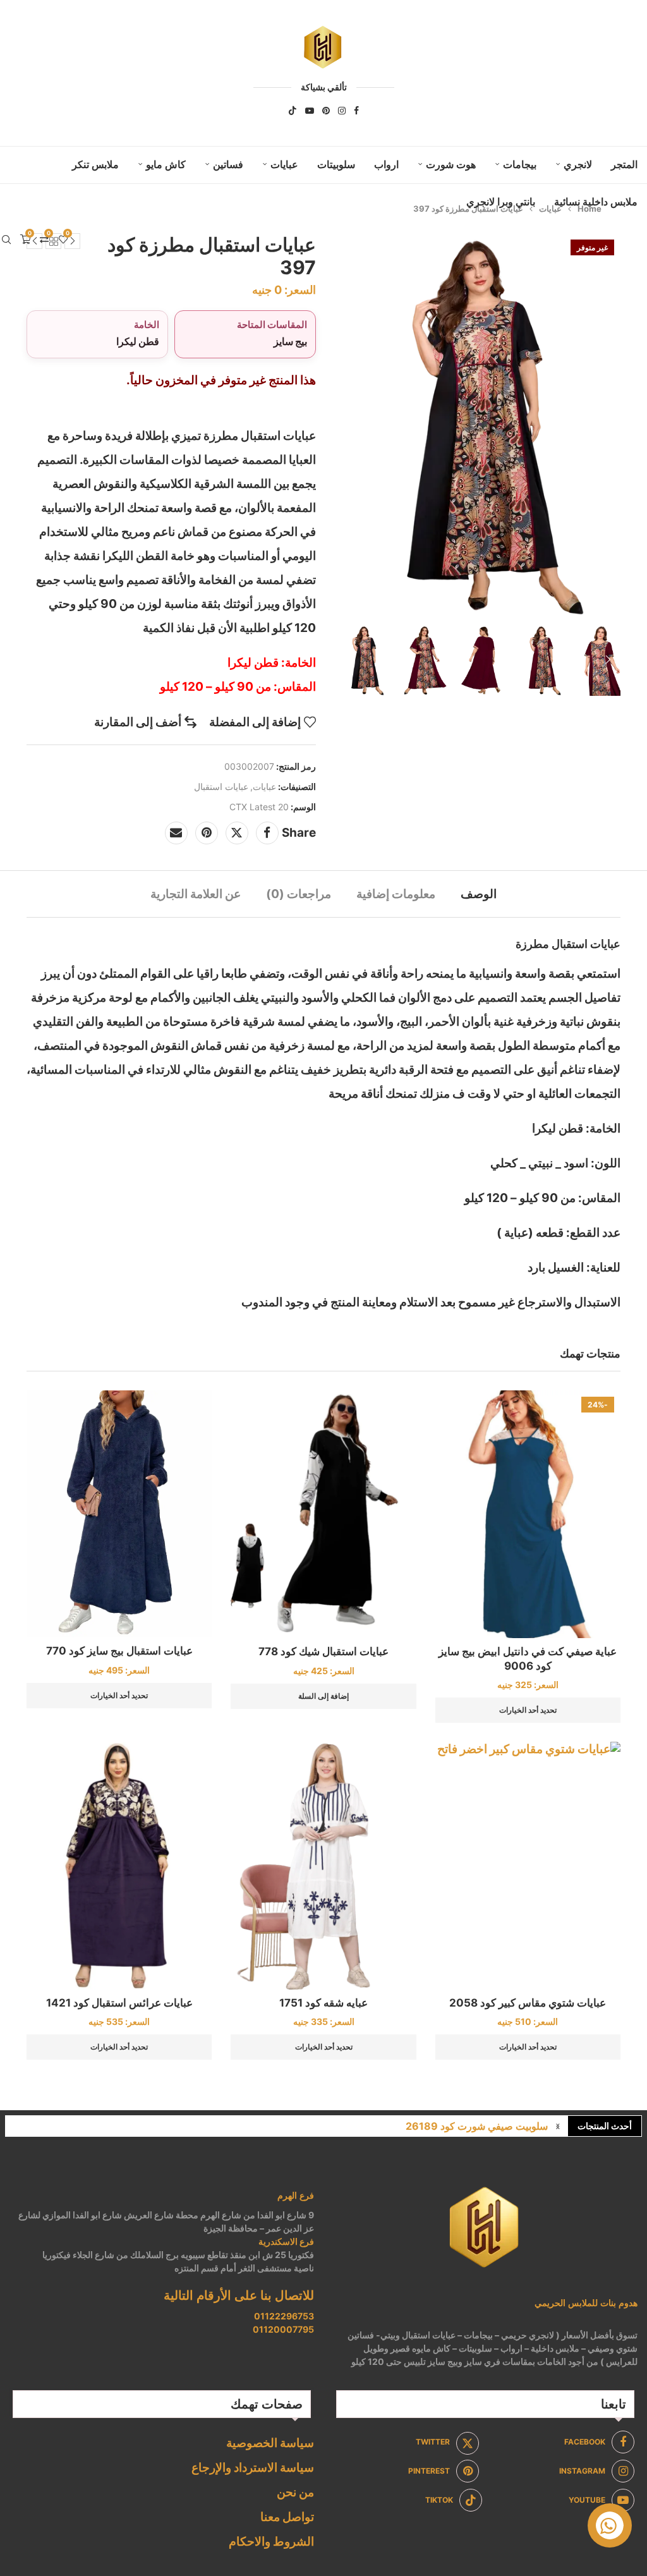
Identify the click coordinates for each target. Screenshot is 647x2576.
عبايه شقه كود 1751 (323, 2003)
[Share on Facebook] (267, 833)
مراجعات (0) (299, 894)
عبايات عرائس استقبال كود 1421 (119, 2003)
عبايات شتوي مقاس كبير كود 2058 (528, 2003)
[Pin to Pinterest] (207, 833)
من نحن (295, 2492)
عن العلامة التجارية (196, 894)
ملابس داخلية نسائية (596, 202)
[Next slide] (608, 660)
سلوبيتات (336, 164)
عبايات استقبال (221, 787)
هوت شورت (451, 164)
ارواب (386, 164)
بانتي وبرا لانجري (501, 202)
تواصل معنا (287, 2517)
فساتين (228, 164)
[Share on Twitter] (237, 833)
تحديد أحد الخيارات (528, 1710)
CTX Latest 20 (259, 807)
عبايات (284, 164)
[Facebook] (356, 111)
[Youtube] (310, 111)
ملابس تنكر (95, 164)
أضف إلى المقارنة (138, 722)
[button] (558, 2126)
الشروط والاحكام (271, 2542)
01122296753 (284, 2316)
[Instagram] (342, 111)
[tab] (479, 894)
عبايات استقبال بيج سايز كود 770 (119, 1651)
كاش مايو (166, 164)
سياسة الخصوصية (270, 2443)
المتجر (624, 164)
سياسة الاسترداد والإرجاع (253, 2468)
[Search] (6, 240)
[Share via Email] (176, 833)
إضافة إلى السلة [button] (323, 1696)
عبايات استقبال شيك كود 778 (323, 1651)
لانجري (578, 164)
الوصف (479, 894)
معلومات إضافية (396, 894)
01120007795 (283, 2329)
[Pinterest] (326, 111)
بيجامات (520, 164)
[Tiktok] (293, 111)
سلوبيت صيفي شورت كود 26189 (477, 2126)
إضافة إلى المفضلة (255, 722)
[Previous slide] (344, 660)
